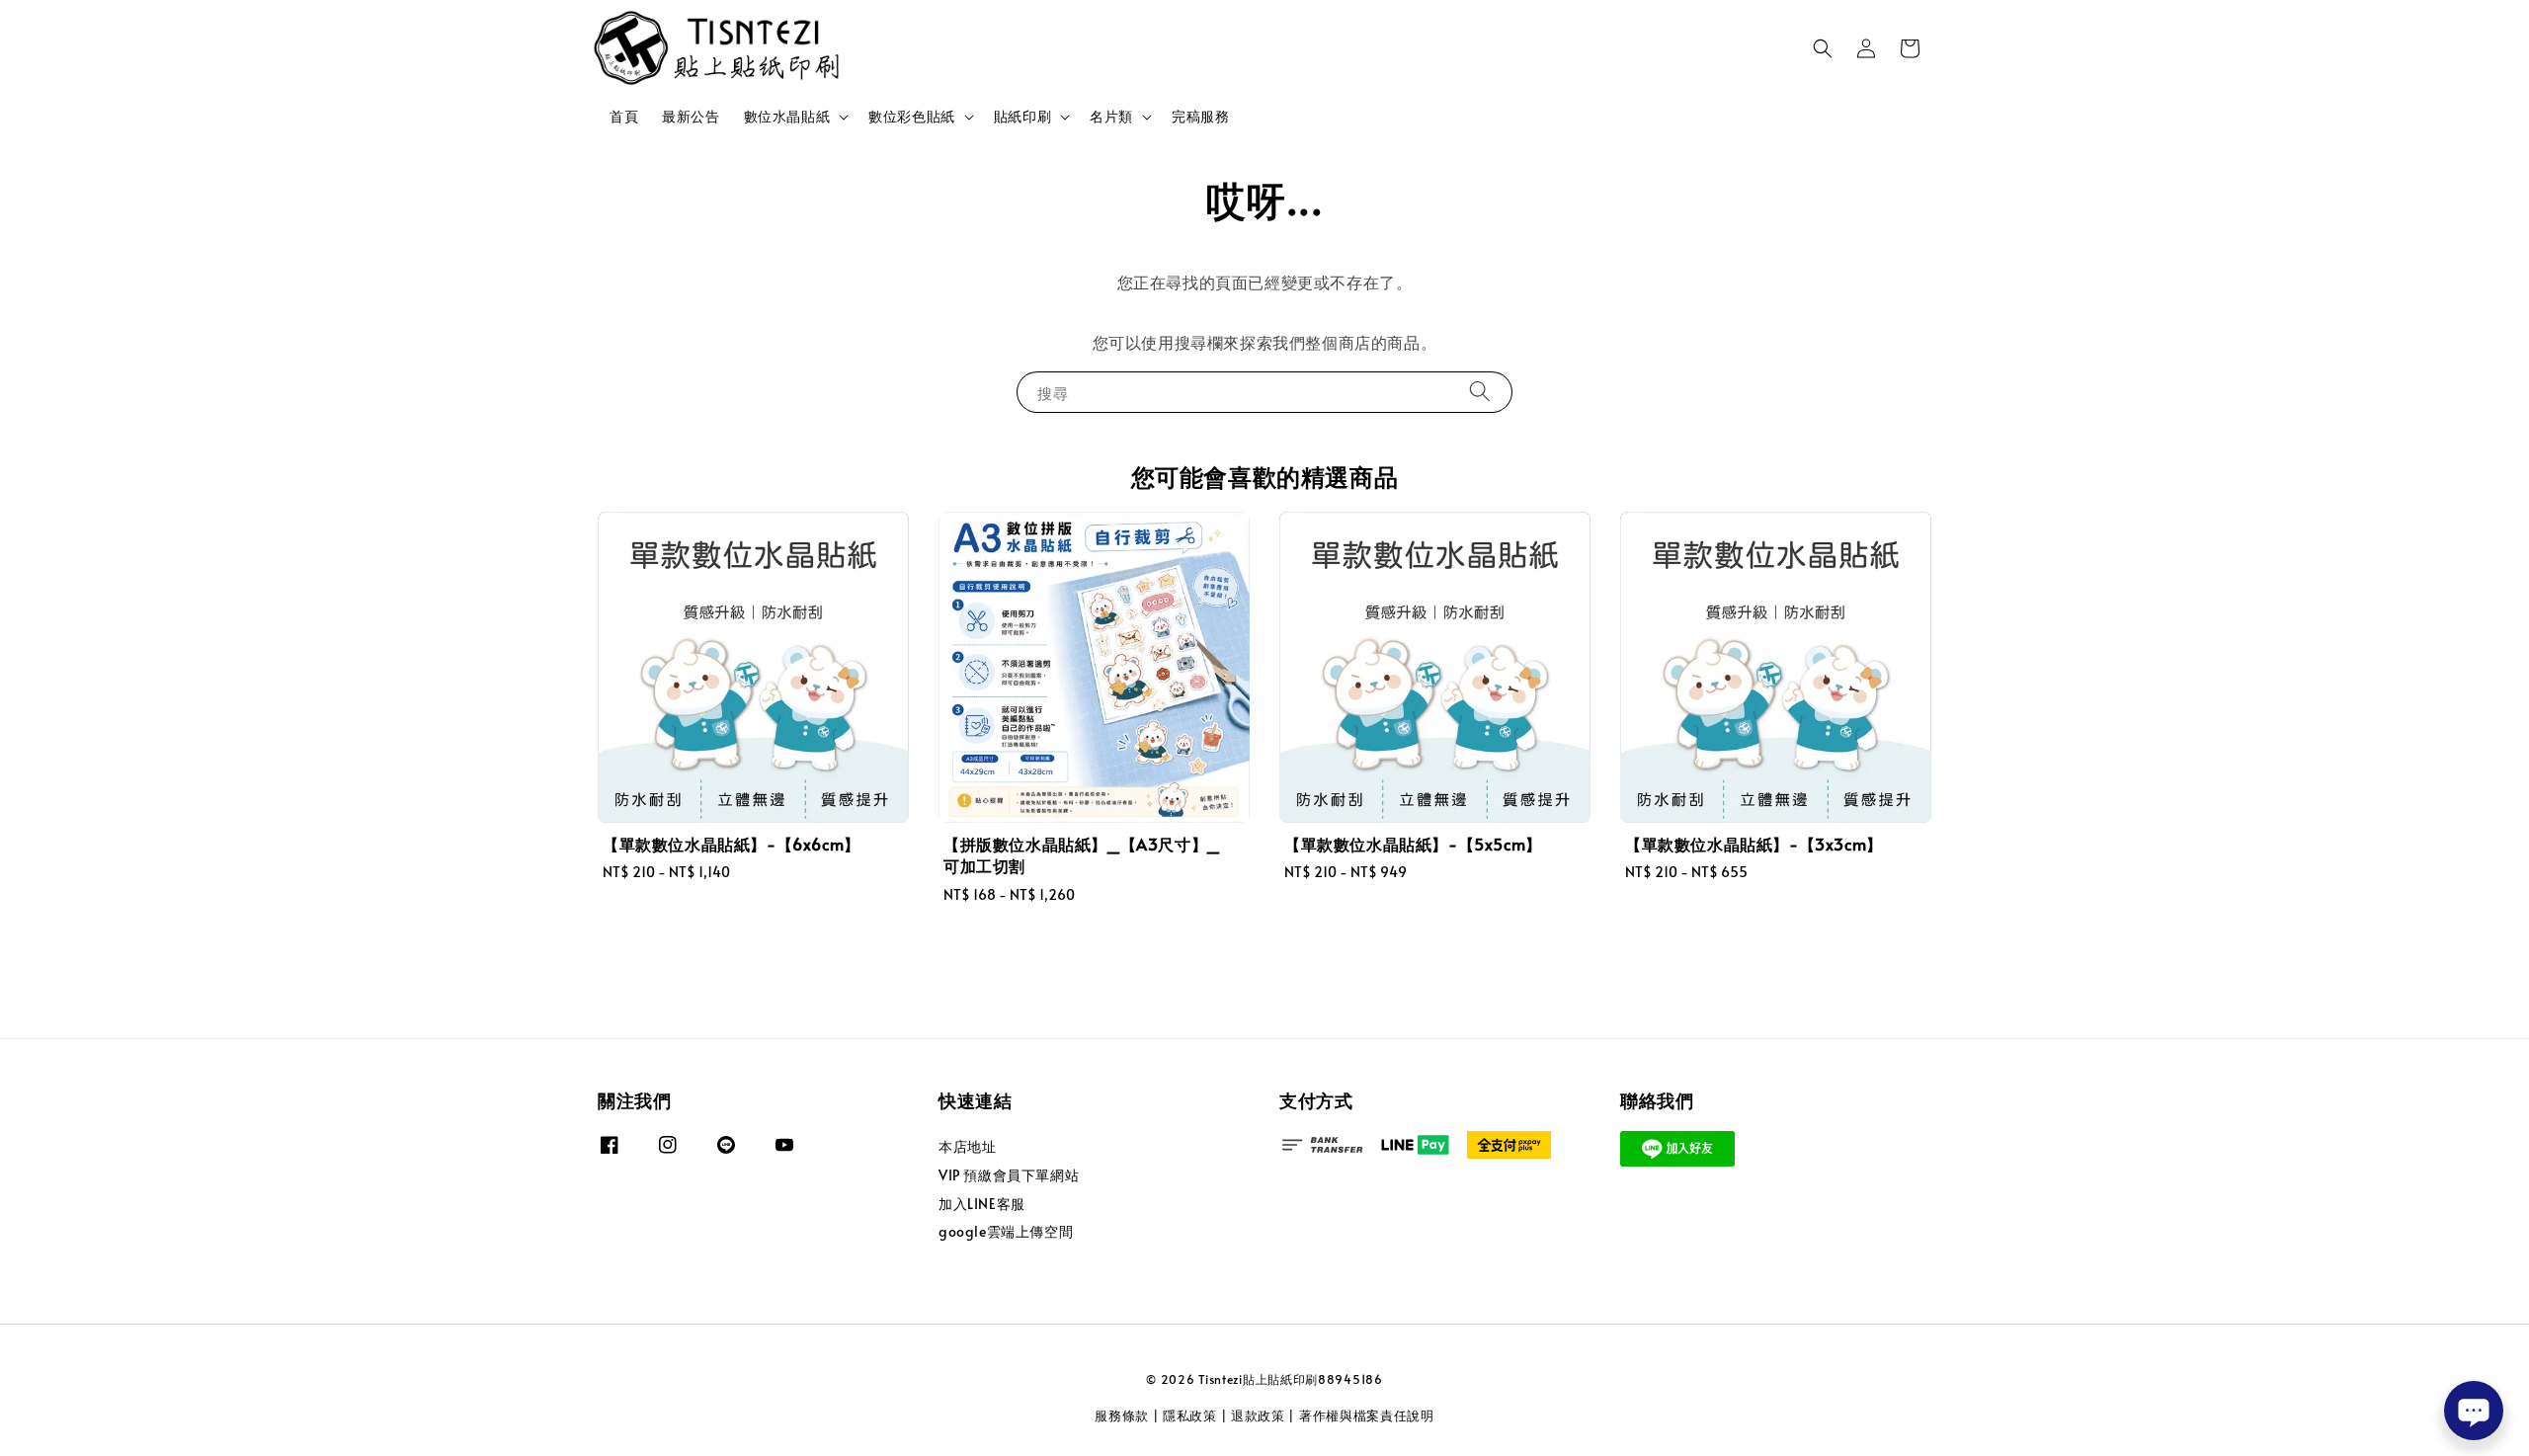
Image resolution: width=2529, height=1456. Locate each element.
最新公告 (691, 116)
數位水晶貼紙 (787, 117)
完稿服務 (1200, 116)
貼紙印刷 (1022, 117)
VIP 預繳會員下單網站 (1009, 1175)
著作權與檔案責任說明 (1367, 1416)
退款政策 (1258, 1416)
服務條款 (1122, 1416)
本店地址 (967, 1147)
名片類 (1111, 117)
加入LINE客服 (982, 1204)
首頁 (624, 116)
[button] (1823, 48)
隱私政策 (1190, 1416)
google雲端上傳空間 (1006, 1231)
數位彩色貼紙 (912, 117)
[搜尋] (1480, 392)
